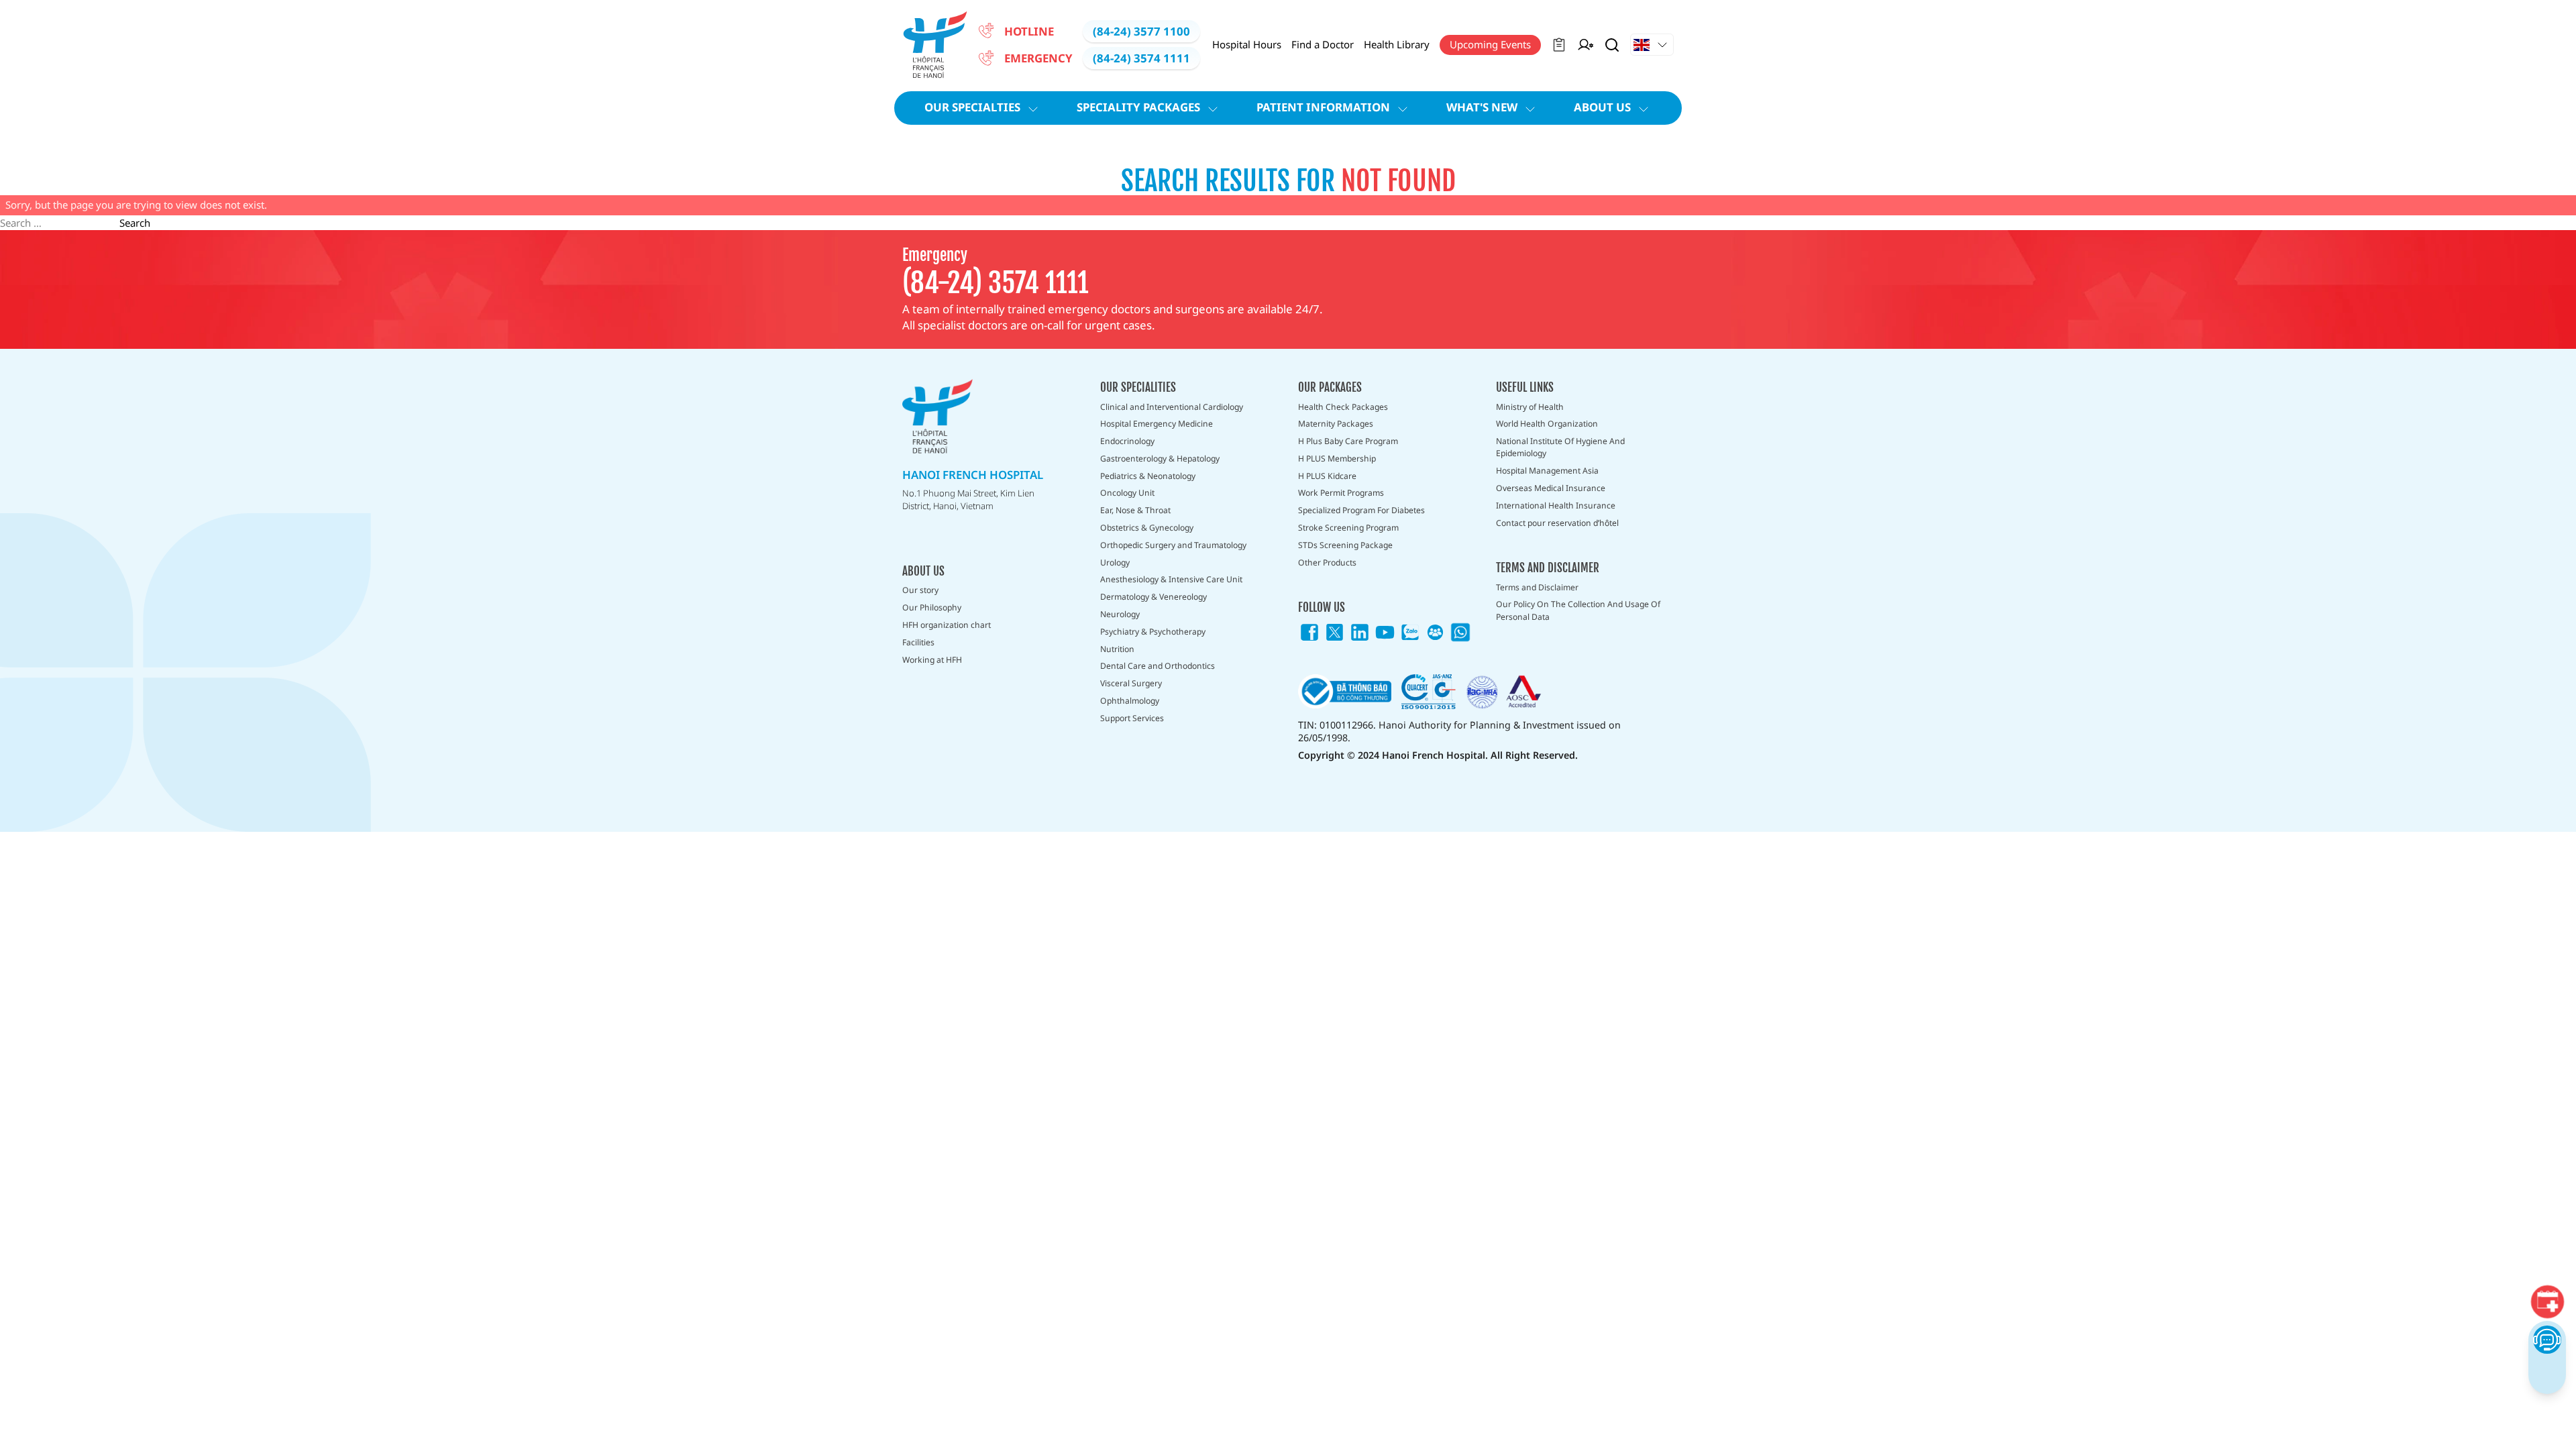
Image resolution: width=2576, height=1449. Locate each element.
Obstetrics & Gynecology (1147, 528)
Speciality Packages (1138, 107)
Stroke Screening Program (1348, 528)
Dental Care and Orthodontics (1158, 666)
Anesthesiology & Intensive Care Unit (1171, 579)
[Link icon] (1309, 633)
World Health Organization (1547, 424)
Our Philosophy (932, 607)
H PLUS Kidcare (1327, 476)
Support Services (1132, 718)
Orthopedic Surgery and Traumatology (1173, 545)
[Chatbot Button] (2547, 1339)
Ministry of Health (1530, 407)
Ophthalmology (1130, 701)
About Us (1602, 107)
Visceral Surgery (1131, 683)
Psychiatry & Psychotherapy (1153, 632)
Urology (1115, 562)
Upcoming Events (1490, 44)
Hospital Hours (1247, 44)
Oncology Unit (1127, 493)
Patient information (1323, 107)
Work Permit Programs (1341, 493)
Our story (920, 590)
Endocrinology (1127, 441)
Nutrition (1117, 649)
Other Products (1327, 562)
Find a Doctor (1323, 44)
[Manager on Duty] (1586, 45)
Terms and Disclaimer (1537, 587)
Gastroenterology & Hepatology (1160, 459)
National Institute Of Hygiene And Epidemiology (1560, 447)
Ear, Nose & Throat (1135, 510)
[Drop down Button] (1652, 45)
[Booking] (2547, 1301)
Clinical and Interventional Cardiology (1172, 407)
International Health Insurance (1556, 505)
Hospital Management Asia (1547, 471)
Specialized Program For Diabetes (1361, 510)
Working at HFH (932, 660)
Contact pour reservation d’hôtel (1557, 523)
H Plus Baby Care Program (1348, 441)
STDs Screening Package (1345, 545)
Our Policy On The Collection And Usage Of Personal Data (1578, 610)
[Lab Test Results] (1559, 45)
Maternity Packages (1336, 424)
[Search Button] (1612, 45)
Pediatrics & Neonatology (1148, 476)
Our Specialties (972, 107)
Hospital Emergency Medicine (1157, 424)
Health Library (1397, 44)
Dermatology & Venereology (1153, 597)
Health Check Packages (1343, 407)
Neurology (1120, 614)
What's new (1482, 107)
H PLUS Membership (1337, 459)
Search (135, 223)
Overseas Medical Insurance (1551, 488)
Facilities (918, 642)
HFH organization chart (947, 625)
